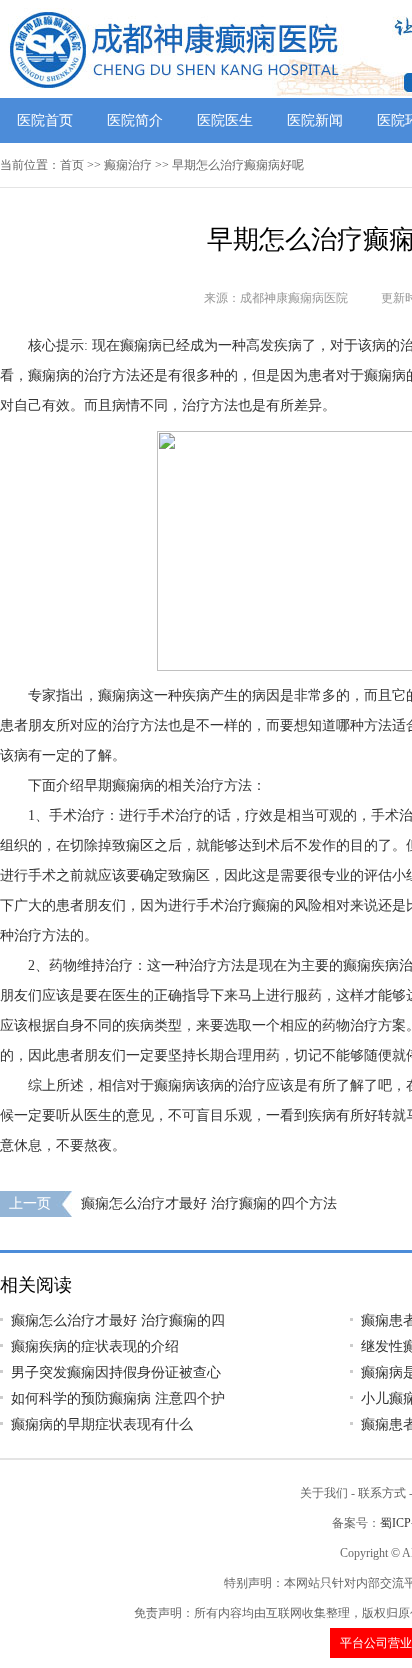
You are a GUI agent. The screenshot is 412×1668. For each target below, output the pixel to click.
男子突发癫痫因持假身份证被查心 (116, 1372)
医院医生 (225, 120)
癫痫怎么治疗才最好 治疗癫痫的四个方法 (209, 1203)
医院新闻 (315, 120)
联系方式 (382, 1493)
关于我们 (324, 1493)
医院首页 (45, 120)
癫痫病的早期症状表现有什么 (102, 1424)
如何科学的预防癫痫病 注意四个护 (118, 1398)
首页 (72, 165)
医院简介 (135, 120)
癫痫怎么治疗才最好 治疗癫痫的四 (118, 1320)
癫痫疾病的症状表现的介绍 (95, 1346)
